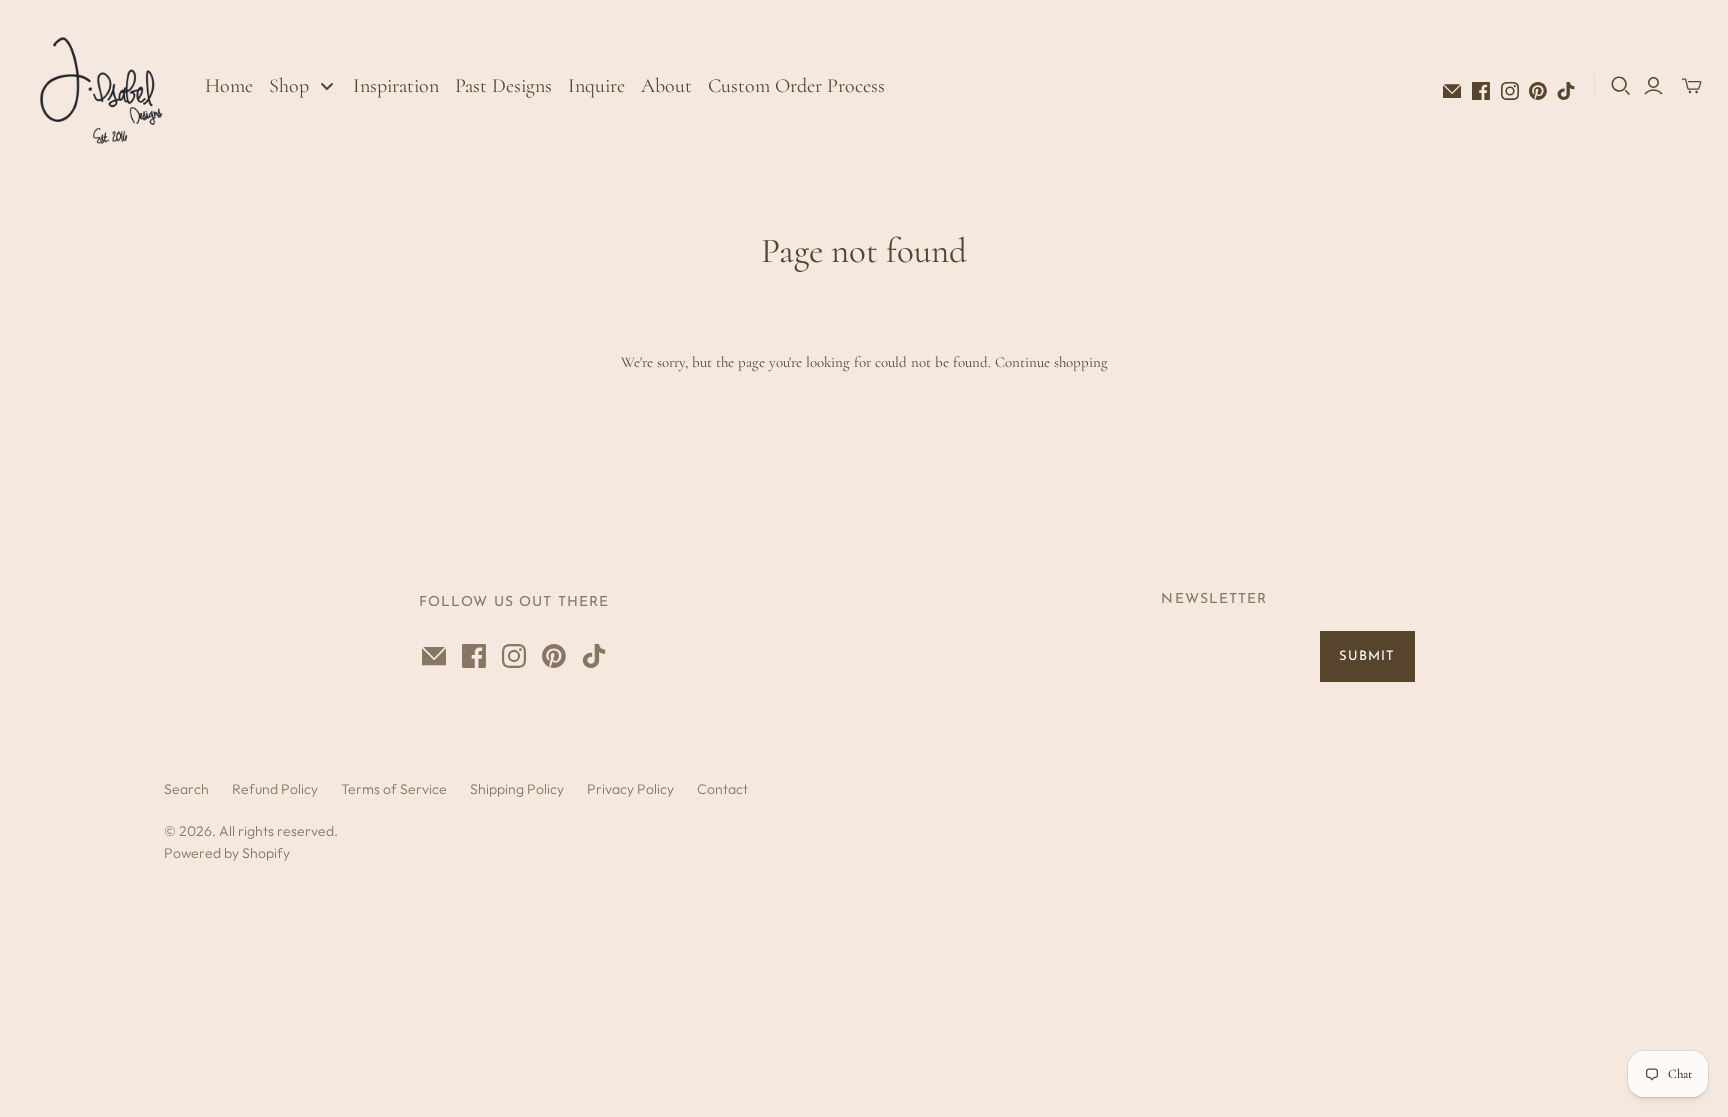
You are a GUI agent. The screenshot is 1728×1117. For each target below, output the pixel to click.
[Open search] (1621, 86)
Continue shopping (1051, 362)
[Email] (1452, 91)
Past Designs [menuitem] (503, 86)
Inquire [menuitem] (596, 86)
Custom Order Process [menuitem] (796, 86)
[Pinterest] (1538, 91)
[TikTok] (1566, 91)
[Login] (1653, 86)
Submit (1367, 656)
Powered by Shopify (227, 853)
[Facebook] (1481, 91)
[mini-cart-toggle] (1692, 86)
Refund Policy (275, 789)
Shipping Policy (517, 789)
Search (186, 789)
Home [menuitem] (229, 86)
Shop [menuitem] (289, 86)
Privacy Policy (630, 789)
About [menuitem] (666, 86)
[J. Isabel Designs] (105, 85)
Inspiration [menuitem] (396, 86)
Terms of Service (394, 789)
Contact (722, 789)
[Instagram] (1510, 91)
